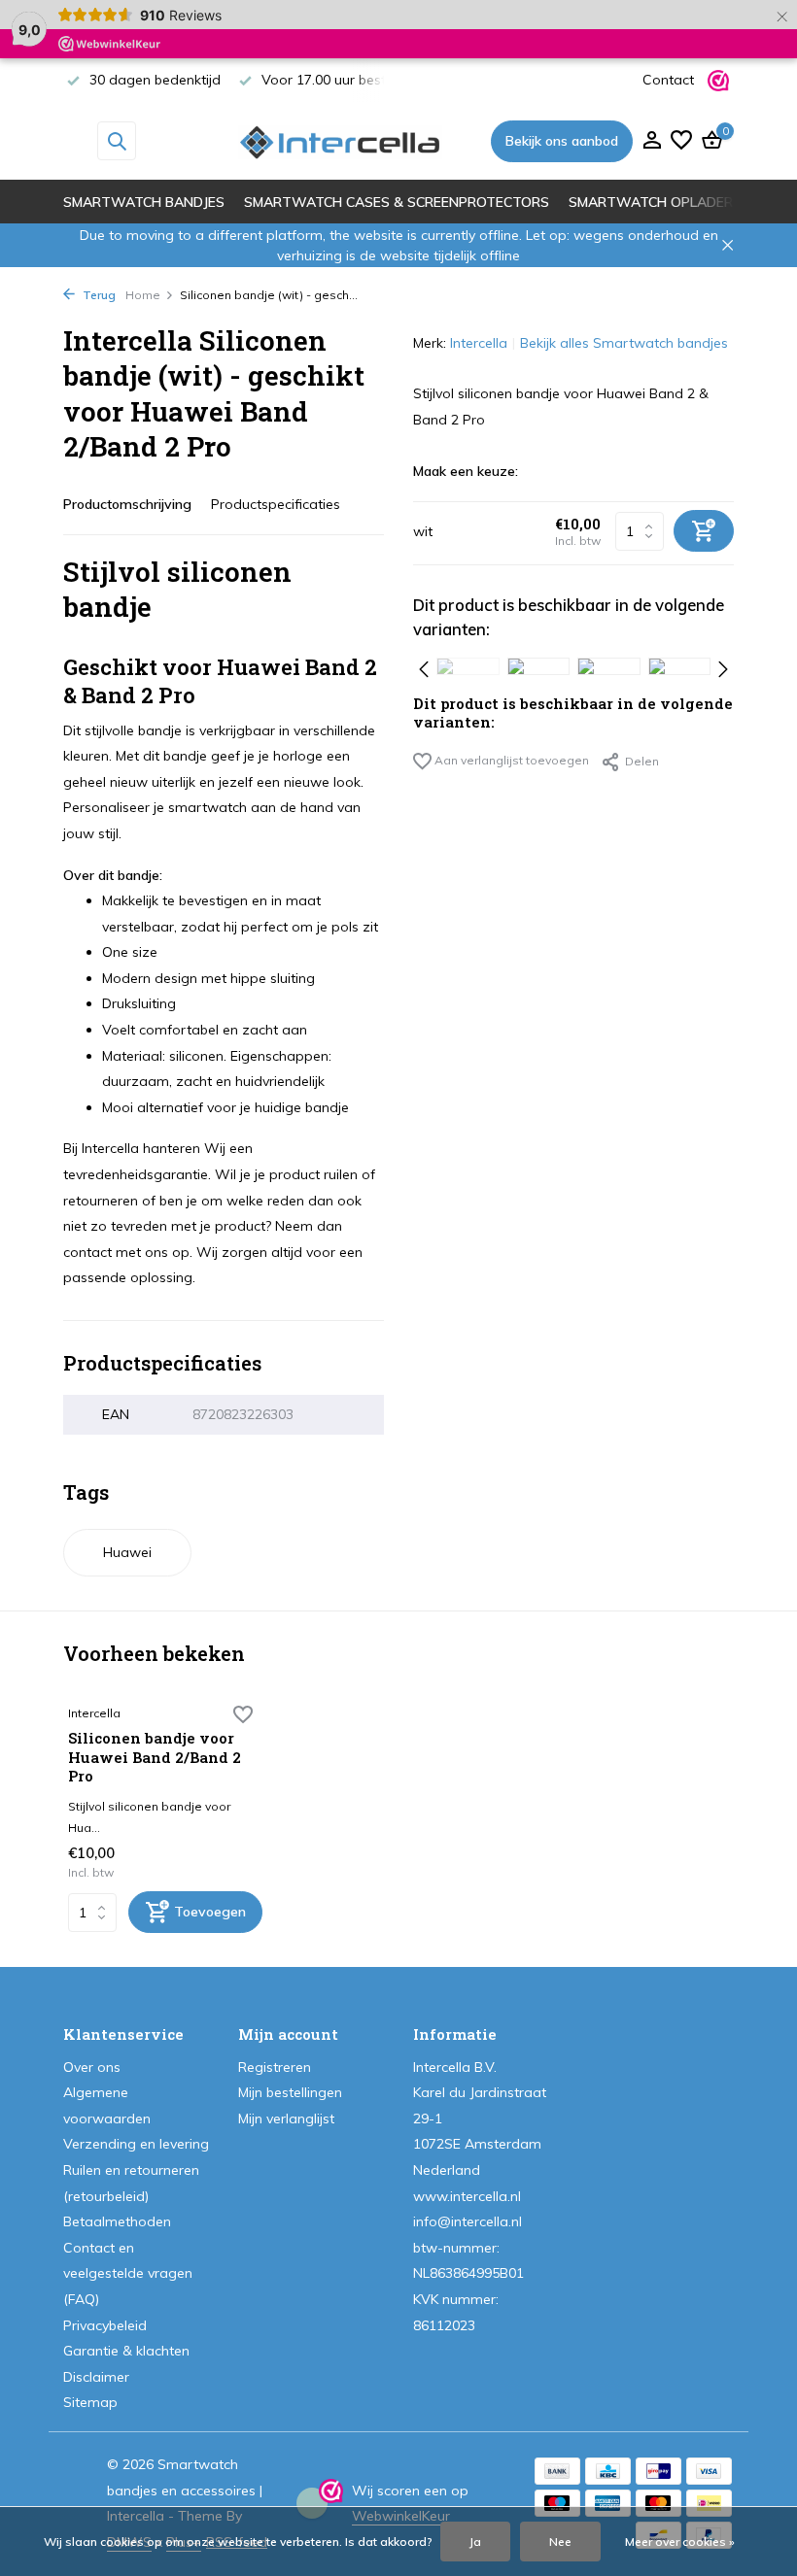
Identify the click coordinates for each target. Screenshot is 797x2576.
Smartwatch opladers (655, 202)
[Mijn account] (652, 141)
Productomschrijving (127, 504)
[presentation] (424, 666)
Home (143, 295)
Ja (475, 2542)
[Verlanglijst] (681, 141)
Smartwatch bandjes (144, 202)
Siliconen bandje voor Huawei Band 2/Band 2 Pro (155, 1757)
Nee (560, 2542)
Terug (98, 295)
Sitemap (90, 2402)
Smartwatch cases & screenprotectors (397, 202)
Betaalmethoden (117, 2221)
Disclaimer (96, 2377)
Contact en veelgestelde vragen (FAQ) (128, 2273)
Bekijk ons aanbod (562, 141)
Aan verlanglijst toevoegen (510, 760)
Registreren (275, 2067)
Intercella (479, 343)
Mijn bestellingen (290, 2092)
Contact (668, 80)
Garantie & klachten (126, 2351)
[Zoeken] (117, 141)
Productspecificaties (276, 504)
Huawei (127, 1552)
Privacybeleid (105, 2325)
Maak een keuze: (466, 471)
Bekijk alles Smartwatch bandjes (624, 343)
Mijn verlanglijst (286, 2118)
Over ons (92, 2067)
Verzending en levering (136, 2144)
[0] (710, 141)
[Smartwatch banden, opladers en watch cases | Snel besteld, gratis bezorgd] (340, 141)
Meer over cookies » (680, 2542)
